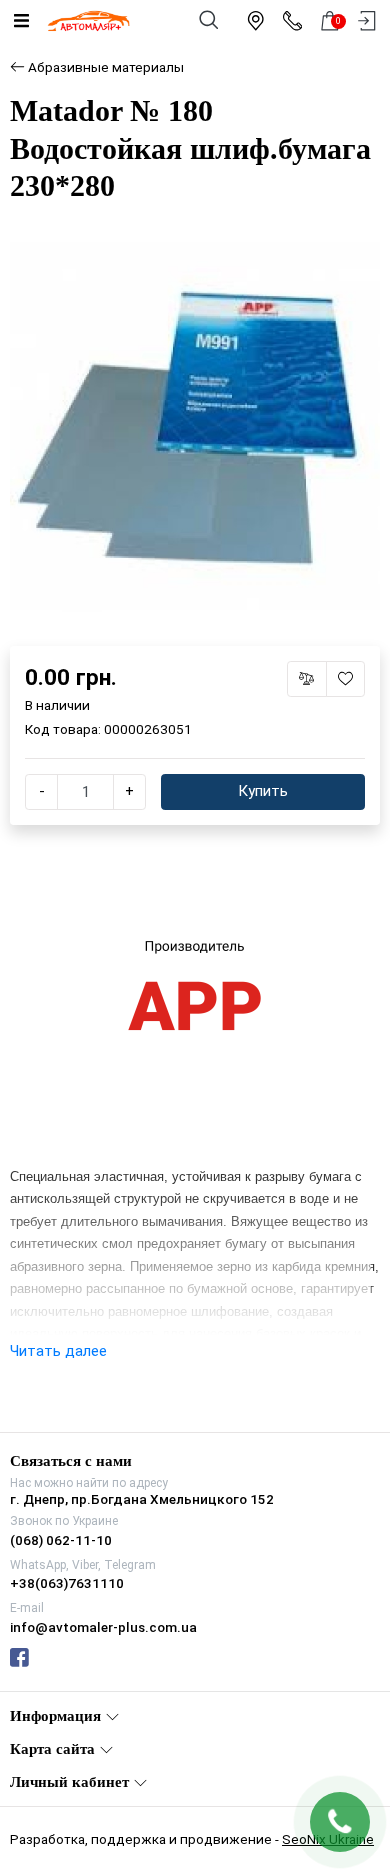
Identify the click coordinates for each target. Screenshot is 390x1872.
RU (245, 918)
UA (146, 918)
